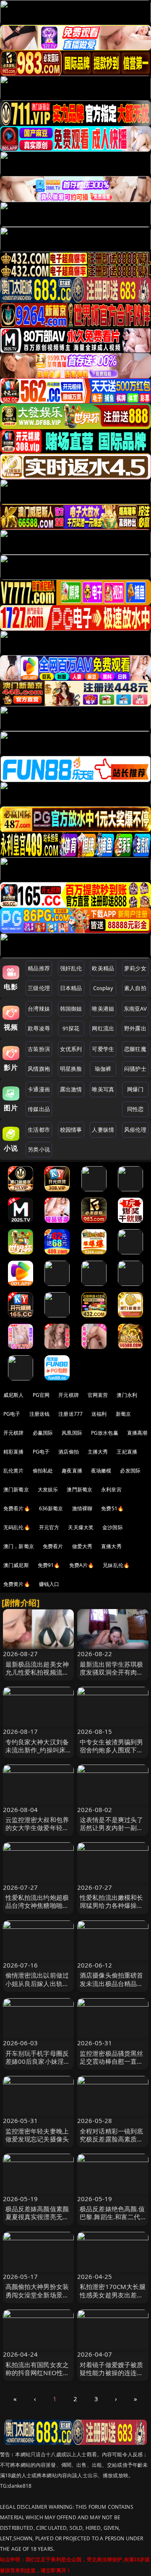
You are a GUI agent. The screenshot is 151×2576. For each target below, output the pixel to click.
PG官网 (41, 1395)
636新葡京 (51, 1508)
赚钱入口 (49, 1584)
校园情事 (71, 1130)
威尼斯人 (14, 1395)
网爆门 (135, 1089)
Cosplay (103, 988)
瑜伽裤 (103, 1069)
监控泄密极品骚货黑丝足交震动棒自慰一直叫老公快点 (112, 2061)
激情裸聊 (82, 1508)
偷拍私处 (43, 1471)
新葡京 (123, 1414)
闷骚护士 (135, 1069)
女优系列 (71, 1049)
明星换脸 (71, 1069)
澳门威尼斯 (16, 1565)
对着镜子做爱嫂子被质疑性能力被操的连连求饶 (112, 2373)
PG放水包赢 (105, 1433)
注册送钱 (40, 1414)
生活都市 (39, 1130)
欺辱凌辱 (39, 1028)
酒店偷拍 (69, 1452)
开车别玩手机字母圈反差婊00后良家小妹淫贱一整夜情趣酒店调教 (38, 2061)
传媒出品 (39, 1109)
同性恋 (135, 1109)
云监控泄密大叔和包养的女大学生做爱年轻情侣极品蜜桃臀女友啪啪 (37, 1828)
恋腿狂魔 (135, 1049)
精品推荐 (39, 968)
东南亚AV (135, 1009)
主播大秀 (98, 1452)
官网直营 (98, 1395)
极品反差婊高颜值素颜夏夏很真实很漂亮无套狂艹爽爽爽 (37, 2217)
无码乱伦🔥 (17, 1527)
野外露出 (135, 1028)
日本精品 (71, 988)
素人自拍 (135, 988)
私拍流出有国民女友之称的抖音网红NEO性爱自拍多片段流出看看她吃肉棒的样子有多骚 (38, 2377)
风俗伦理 (135, 1130)
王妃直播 (127, 1452)
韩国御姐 (71, 1009)
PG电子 (12, 1414)
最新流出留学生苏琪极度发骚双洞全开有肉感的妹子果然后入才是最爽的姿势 (112, 1676)
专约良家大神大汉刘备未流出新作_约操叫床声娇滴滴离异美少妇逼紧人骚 (37, 1754)
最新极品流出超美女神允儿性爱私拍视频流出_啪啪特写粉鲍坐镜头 (37, 1672)
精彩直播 (14, 1452)
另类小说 (39, 1149)
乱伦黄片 (14, 1471)
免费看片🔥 (17, 1508)
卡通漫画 (39, 1089)
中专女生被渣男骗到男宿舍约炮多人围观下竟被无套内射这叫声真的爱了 (112, 1754)
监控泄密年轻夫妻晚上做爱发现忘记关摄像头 (37, 2135)
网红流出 (103, 1028)
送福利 (99, 1414)
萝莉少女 (135, 968)
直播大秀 (111, 1546)
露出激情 (71, 1089)
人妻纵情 (103, 1130)
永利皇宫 (111, 1489)
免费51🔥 (112, 1508)
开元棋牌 (69, 1395)
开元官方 (49, 1527)
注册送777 (70, 1414)
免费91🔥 (49, 1565)
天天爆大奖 (81, 1527)
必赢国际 (43, 1433)
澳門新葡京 (79, 1489)
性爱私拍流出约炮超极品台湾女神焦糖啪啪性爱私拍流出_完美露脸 (37, 1905)
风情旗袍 (39, 1069)
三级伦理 (39, 988)
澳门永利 (127, 1395)
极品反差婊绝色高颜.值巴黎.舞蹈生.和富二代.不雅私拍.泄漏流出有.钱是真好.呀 (112, 2221)
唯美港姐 (103, 1009)
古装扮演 (39, 1049)
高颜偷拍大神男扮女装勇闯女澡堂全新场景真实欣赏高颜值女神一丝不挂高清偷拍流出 (37, 2299)
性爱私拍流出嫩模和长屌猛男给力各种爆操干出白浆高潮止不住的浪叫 (112, 1910)
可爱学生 (103, 1049)
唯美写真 (103, 1089)
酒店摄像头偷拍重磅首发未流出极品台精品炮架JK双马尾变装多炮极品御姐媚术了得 (112, 1987)
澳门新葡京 (16, 1489)
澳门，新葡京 (19, 1546)
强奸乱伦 (71, 968)
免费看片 (53, 1546)
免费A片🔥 (82, 1565)
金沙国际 (113, 1527)
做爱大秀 (82, 1546)
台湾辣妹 (39, 1009)
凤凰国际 (72, 1433)
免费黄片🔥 (17, 1584)
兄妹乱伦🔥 (116, 1565)
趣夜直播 (72, 1471)
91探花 (71, 1028)
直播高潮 (137, 1433)
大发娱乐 (48, 1489)
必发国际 (130, 1471)
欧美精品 (103, 968)
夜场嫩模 (101, 1471)
